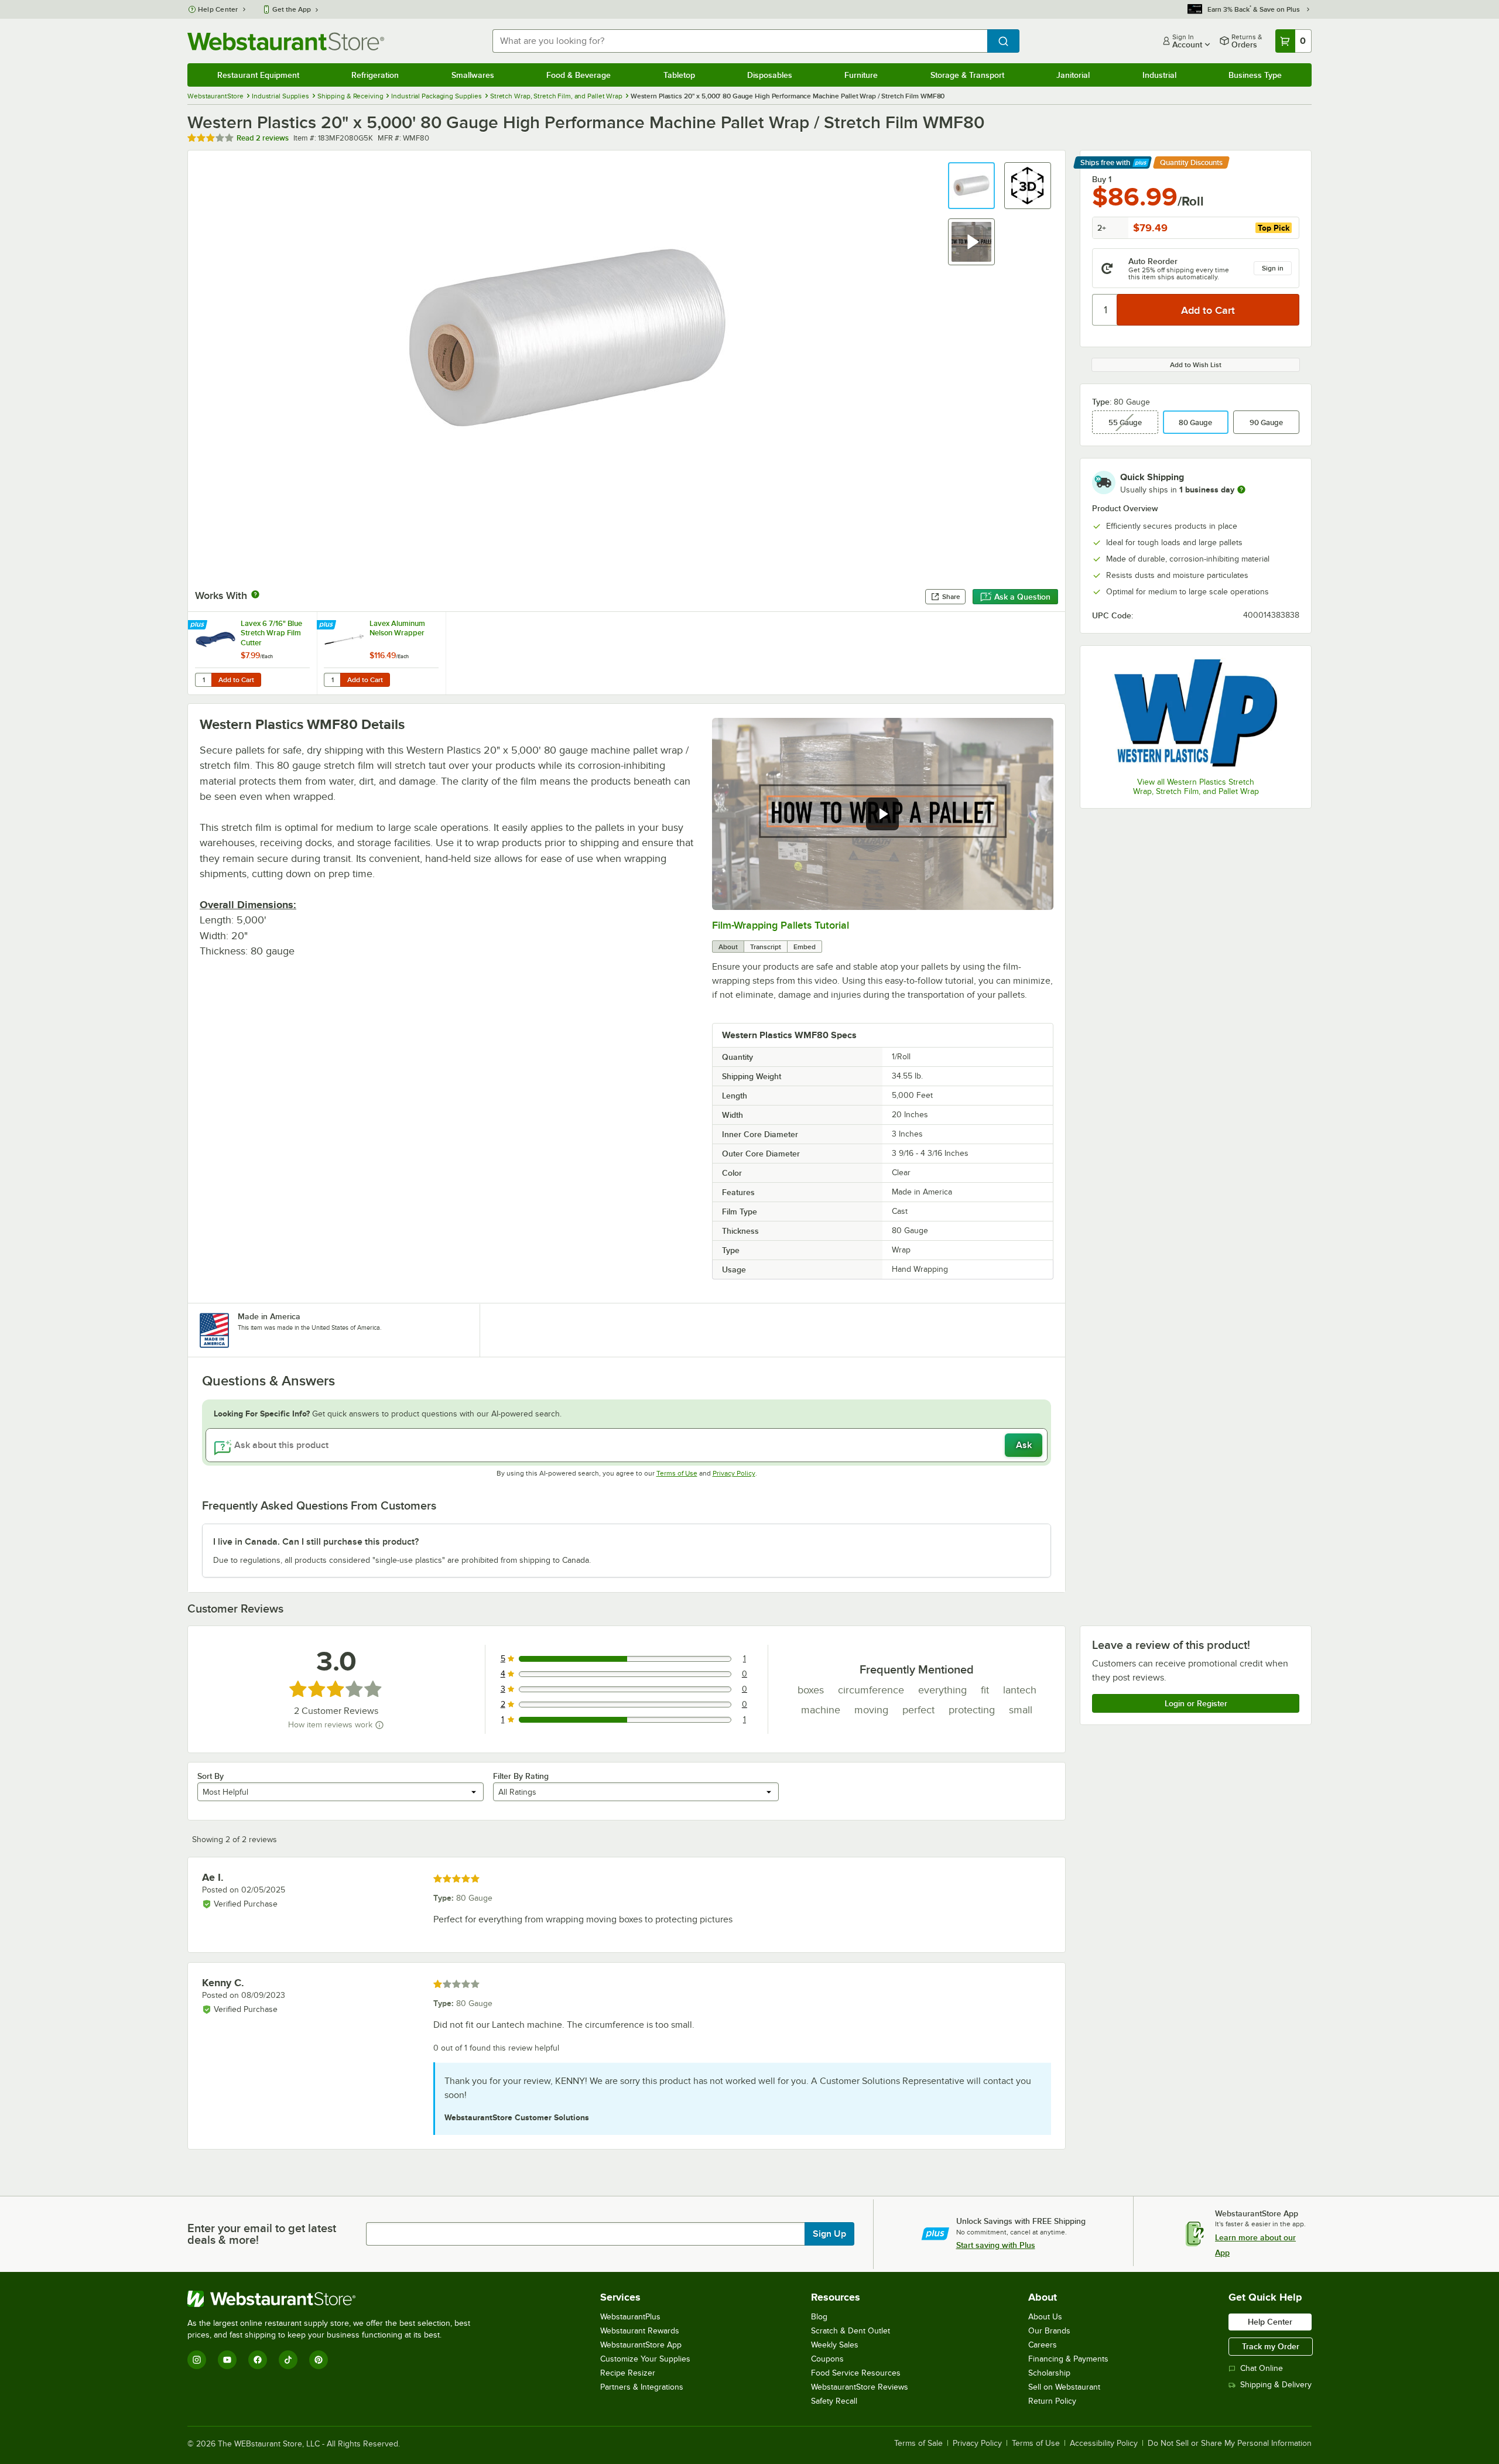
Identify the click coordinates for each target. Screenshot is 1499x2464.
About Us (1045, 2317)
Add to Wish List (1196, 365)
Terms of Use (677, 1473)
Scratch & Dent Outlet (851, 2331)
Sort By (211, 1776)
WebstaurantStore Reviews (860, 2387)
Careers (1043, 2345)
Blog (819, 2317)
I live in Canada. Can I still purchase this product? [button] (316, 1542)
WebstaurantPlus (630, 2317)
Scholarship (1049, 2373)
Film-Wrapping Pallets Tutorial (781, 925)
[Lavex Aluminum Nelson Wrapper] (381, 653)
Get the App (292, 9)
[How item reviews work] (379, 1725)
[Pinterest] (319, 2360)
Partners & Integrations (642, 2387)
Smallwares (473, 75)
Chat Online (1262, 2368)
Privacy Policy (734, 1473)
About (728, 947)
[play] (882, 814)
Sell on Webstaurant (1064, 2387)
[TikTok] (288, 2360)
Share (951, 597)
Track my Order (1271, 2346)
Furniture (861, 75)
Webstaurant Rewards (640, 2331)
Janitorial (1073, 75)
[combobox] (740, 41)
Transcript (766, 947)
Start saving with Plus (996, 2245)
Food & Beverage (579, 75)
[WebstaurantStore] (334, 2299)
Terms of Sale (918, 2444)
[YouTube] (227, 2360)
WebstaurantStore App (641, 2345)
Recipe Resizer (628, 2373)
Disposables (770, 75)
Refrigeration (375, 75)
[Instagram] (197, 2360)
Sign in (1273, 268)
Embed (805, 947)
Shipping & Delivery (1276, 2385)
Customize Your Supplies (645, 2359)
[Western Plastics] (1196, 713)
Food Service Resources (856, 2373)
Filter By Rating (521, 1776)
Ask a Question (1022, 597)
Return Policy (1052, 2401)
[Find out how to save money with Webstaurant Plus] (199, 625)
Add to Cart (236, 680)
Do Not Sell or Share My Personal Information (1230, 2444)
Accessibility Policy (1104, 2444)
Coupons (827, 2359)
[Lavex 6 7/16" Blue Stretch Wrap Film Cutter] (252, 653)
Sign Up (829, 2234)
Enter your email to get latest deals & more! (262, 2234)
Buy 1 (1102, 179)
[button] (971, 186)
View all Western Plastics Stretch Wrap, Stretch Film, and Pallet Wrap (1196, 787)
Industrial (1159, 75)
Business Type (1255, 75)
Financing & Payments (1068, 2359)
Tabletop (679, 75)
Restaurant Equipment (258, 75)
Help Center (218, 9)
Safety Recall (834, 2401)
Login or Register (1196, 1703)
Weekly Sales (835, 2345)
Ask (1024, 1445)
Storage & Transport (967, 75)
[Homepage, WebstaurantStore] (286, 41)
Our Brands (1049, 2331)
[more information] (1241, 490)
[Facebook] (258, 2360)
